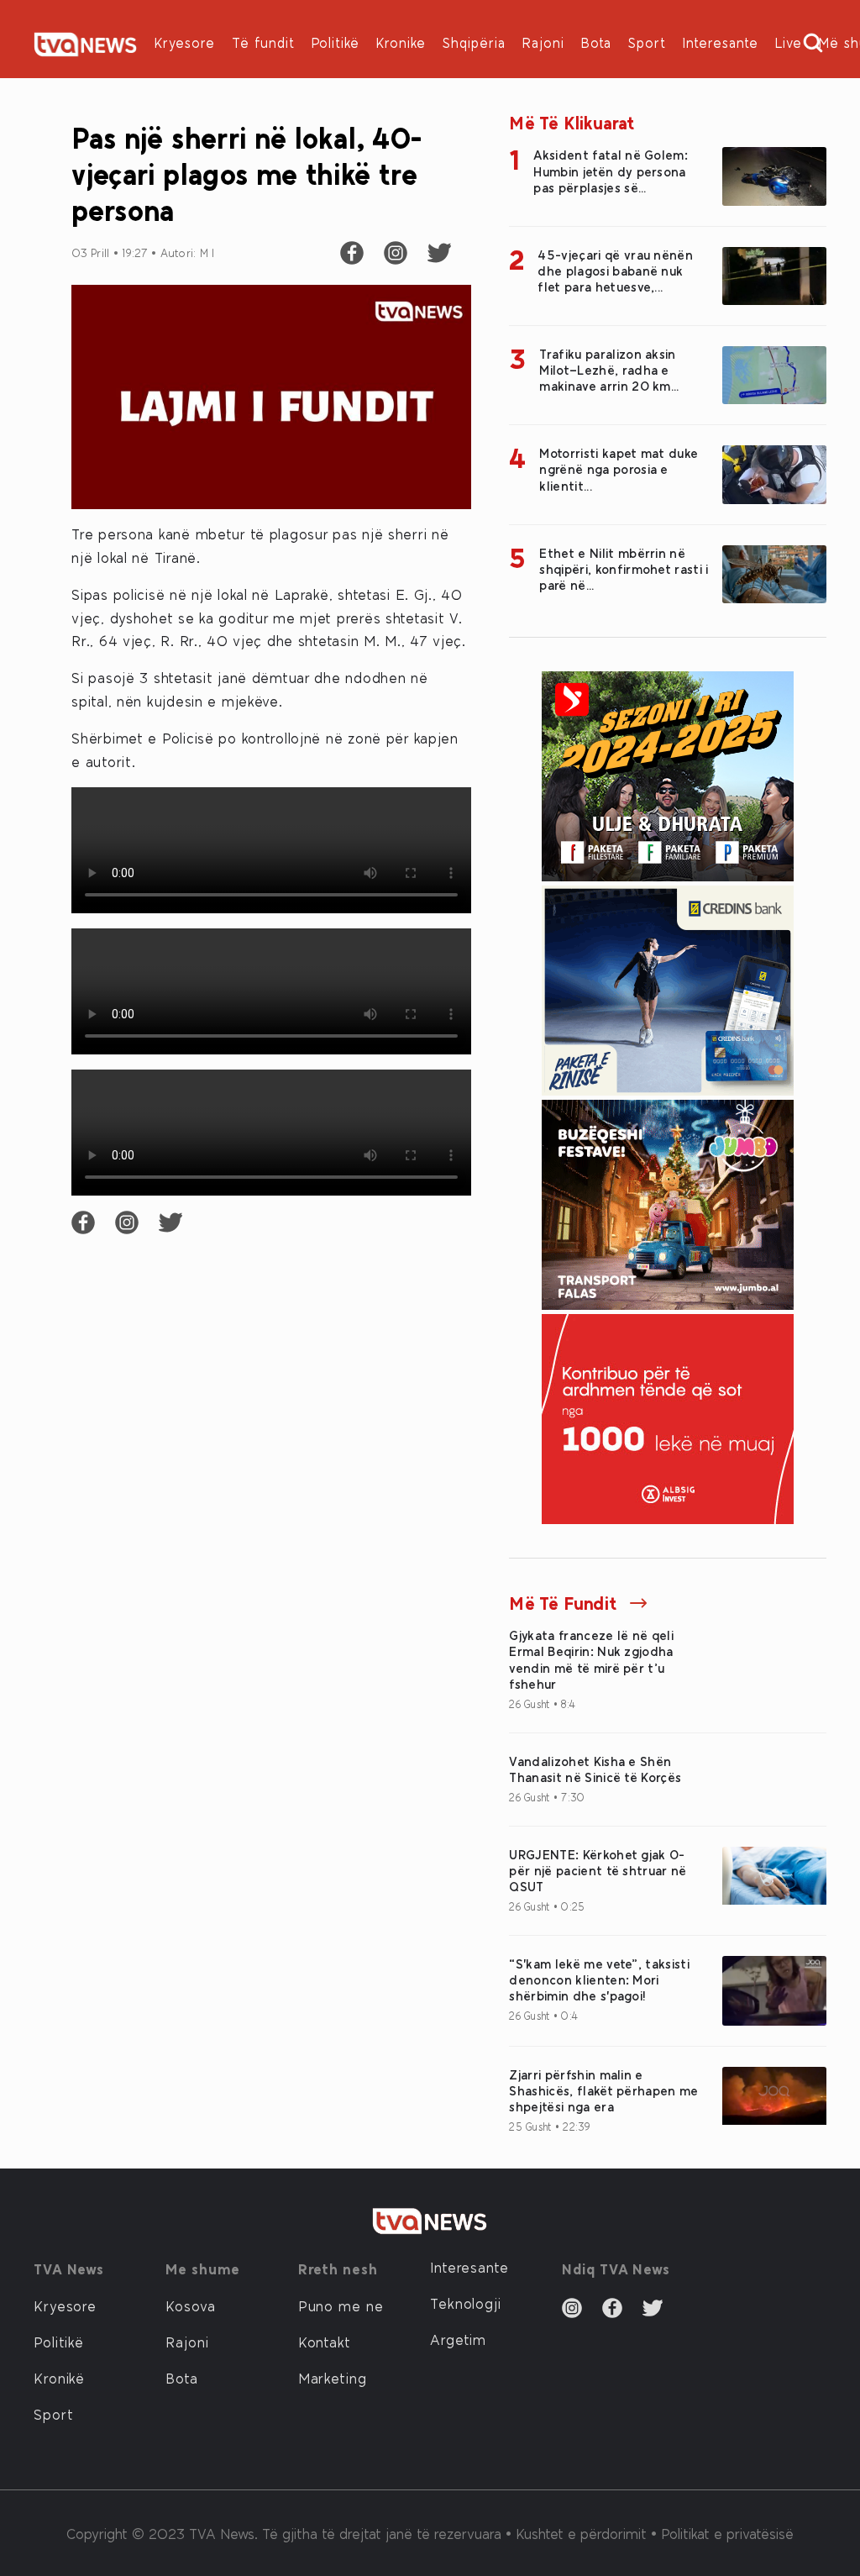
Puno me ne (341, 2305)
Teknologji (466, 2303)
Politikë (336, 42)
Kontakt (325, 2342)
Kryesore (185, 42)
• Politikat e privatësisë (722, 2533)
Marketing (333, 2378)
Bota (596, 42)
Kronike (401, 42)
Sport (647, 42)
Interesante (721, 42)
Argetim (458, 2339)
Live (789, 42)
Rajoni (543, 42)
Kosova (190, 2305)
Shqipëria (474, 42)
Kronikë (59, 2378)
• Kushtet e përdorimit (578, 2533)
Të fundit (263, 42)
